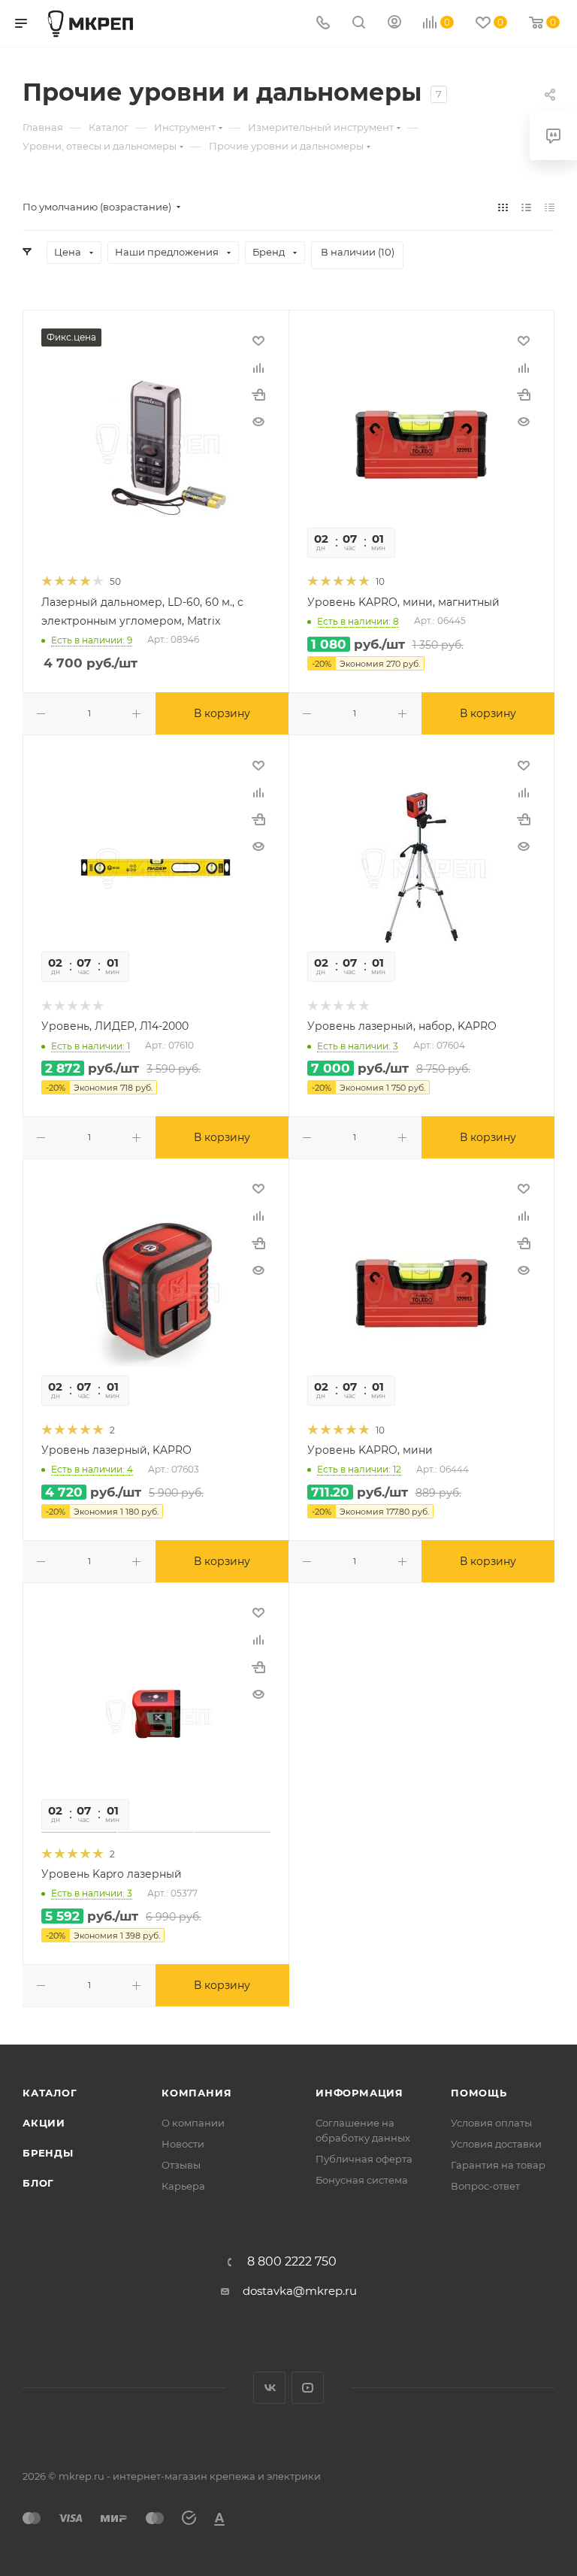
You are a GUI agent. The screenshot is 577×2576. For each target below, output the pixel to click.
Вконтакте (269, 2388)
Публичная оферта (364, 2159)
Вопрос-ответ (485, 2186)
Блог (38, 2183)
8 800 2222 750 (292, 2262)
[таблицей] (550, 207)
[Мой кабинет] (394, 24)
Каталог (50, 2093)
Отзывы (181, 2165)
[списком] (526, 207)
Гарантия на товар (498, 2165)
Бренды (48, 2153)
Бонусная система (362, 2180)
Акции (44, 2123)
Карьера (183, 2186)
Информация (359, 2093)
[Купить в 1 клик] (258, 395)
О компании (193, 2123)
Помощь (479, 2093)
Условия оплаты (491, 2123)
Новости (183, 2144)
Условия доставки (496, 2144)
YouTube (308, 2388)
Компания (196, 2093)
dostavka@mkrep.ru (300, 2291)
